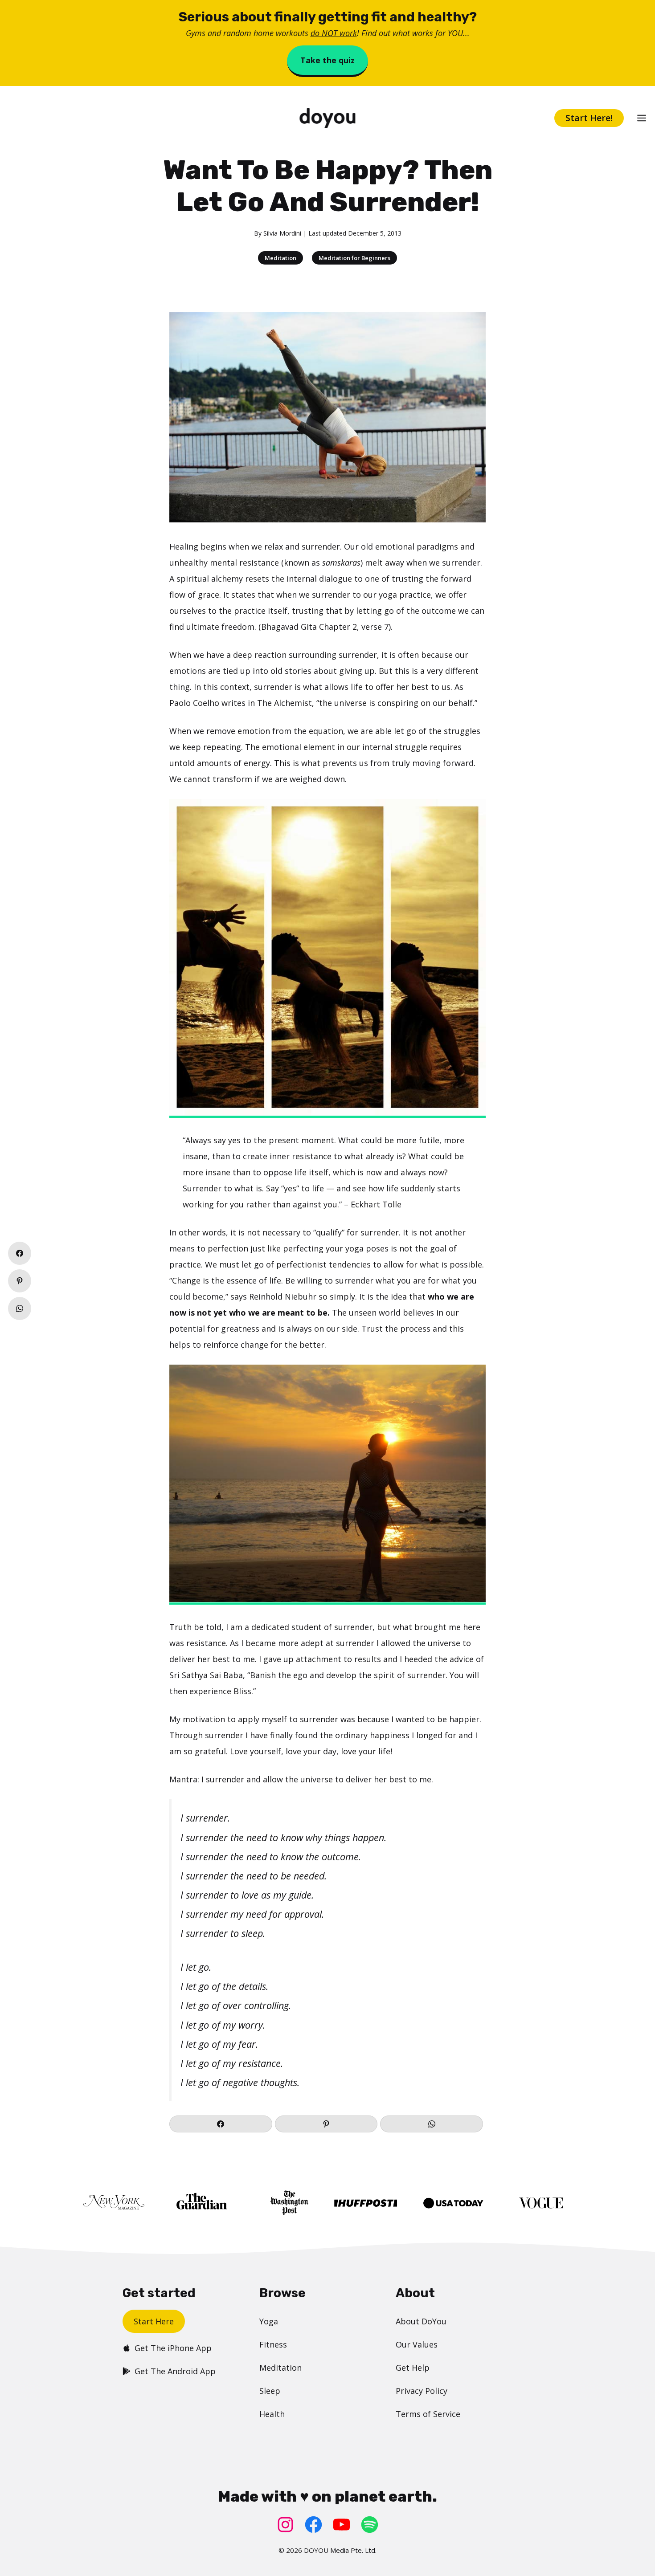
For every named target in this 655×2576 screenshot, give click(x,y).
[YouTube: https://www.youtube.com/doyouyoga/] (342, 2525)
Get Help (413, 2368)
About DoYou (421, 2321)
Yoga (269, 2321)
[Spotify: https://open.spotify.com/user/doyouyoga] (370, 2525)
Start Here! (589, 118)
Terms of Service (428, 2414)
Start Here (154, 2321)
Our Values (417, 2344)
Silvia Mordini (282, 233)
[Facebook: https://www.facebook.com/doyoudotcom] (313, 2525)
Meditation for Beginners (354, 258)
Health (272, 2414)
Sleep (270, 2391)
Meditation (280, 258)
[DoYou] (327, 118)
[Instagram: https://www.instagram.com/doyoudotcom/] (285, 2525)
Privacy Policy (422, 2391)
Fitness (273, 2344)
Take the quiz (327, 60)
